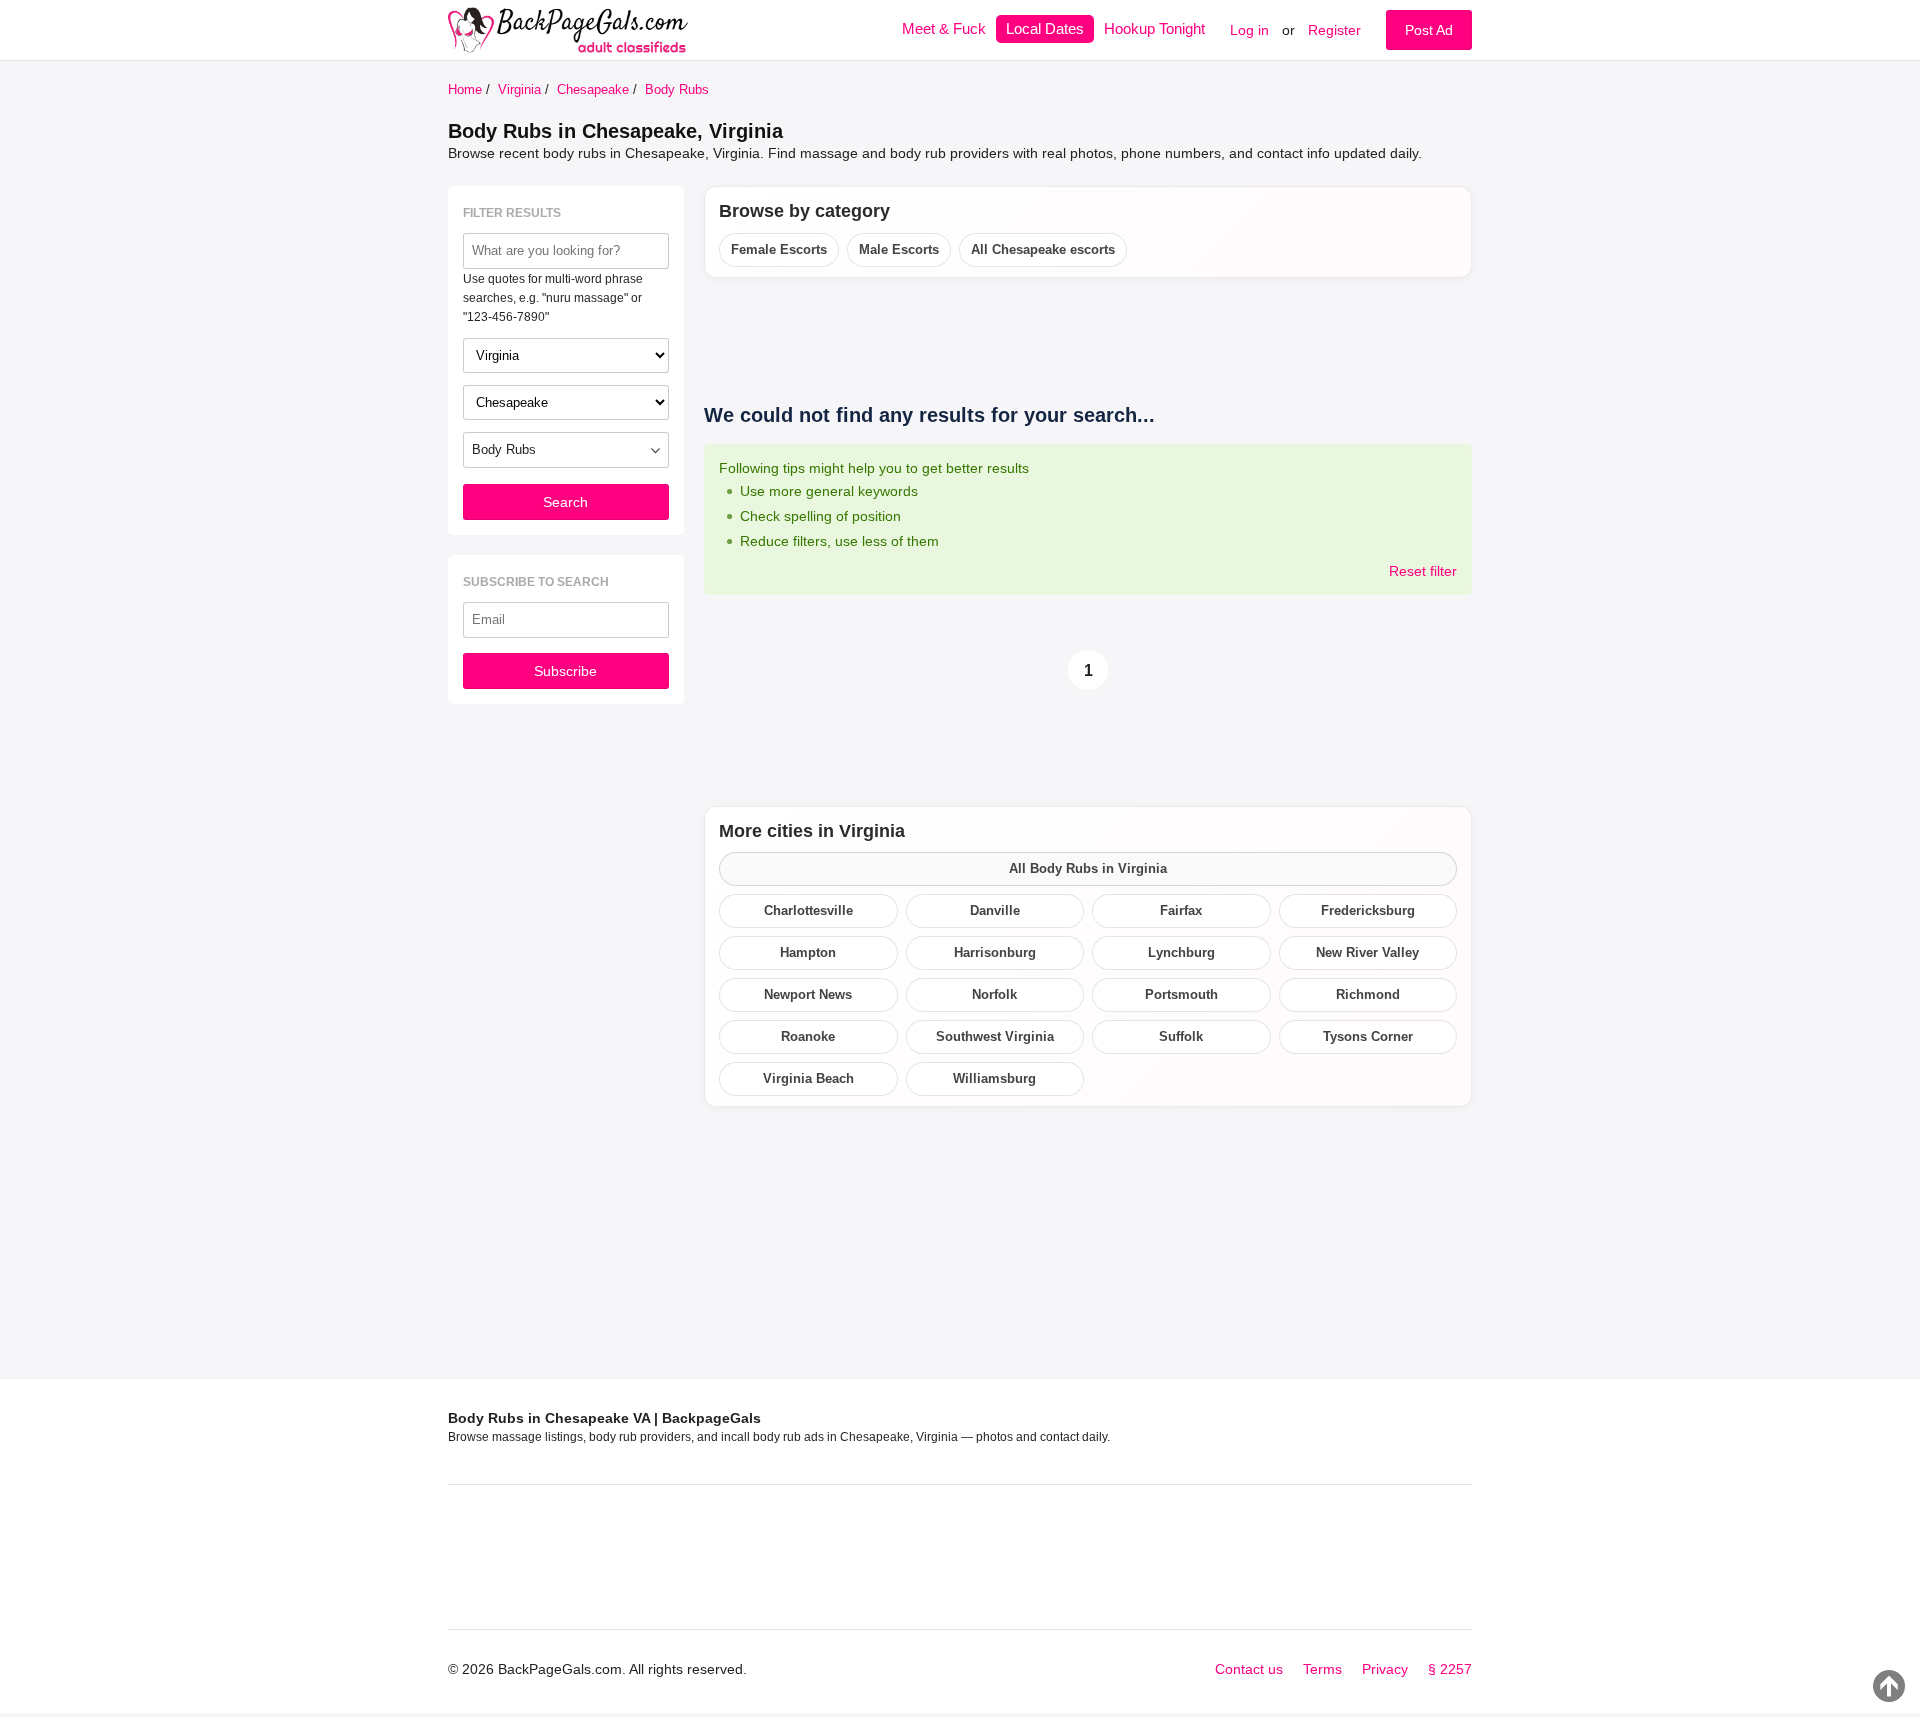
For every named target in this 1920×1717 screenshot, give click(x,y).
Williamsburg (994, 1078)
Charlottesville (808, 910)
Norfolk (994, 994)
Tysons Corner (1368, 1036)
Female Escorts (779, 249)
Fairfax (1181, 910)
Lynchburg (1181, 952)
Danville (995, 910)
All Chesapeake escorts (1043, 249)
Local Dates (1045, 28)
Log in (1249, 30)
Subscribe (565, 671)
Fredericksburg (1368, 910)
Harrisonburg (995, 952)
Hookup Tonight (1154, 28)
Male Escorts (899, 249)
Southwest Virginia (995, 1036)
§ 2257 (1450, 1669)
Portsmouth (1181, 994)
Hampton (808, 952)
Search (565, 502)
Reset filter (1423, 571)
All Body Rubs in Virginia (1088, 868)
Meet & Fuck (944, 28)
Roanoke (808, 1036)
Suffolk (1181, 1036)
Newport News (808, 994)
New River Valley (1367, 952)
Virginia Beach (808, 1078)
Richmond (1368, 994)
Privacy (1385, 1669)
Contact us (1249, 1669)
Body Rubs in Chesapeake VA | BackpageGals (604, 1418)
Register (1334, 30)
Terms (1322, 1669)
